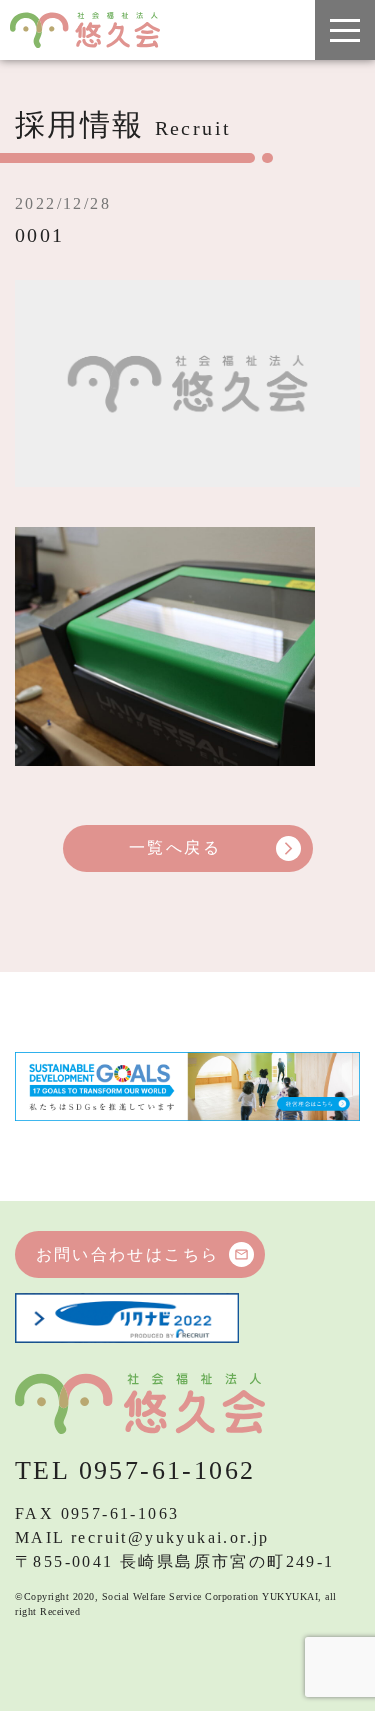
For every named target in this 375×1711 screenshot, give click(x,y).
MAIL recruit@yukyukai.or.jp (142, 1537)
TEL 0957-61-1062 (135, 1470)
